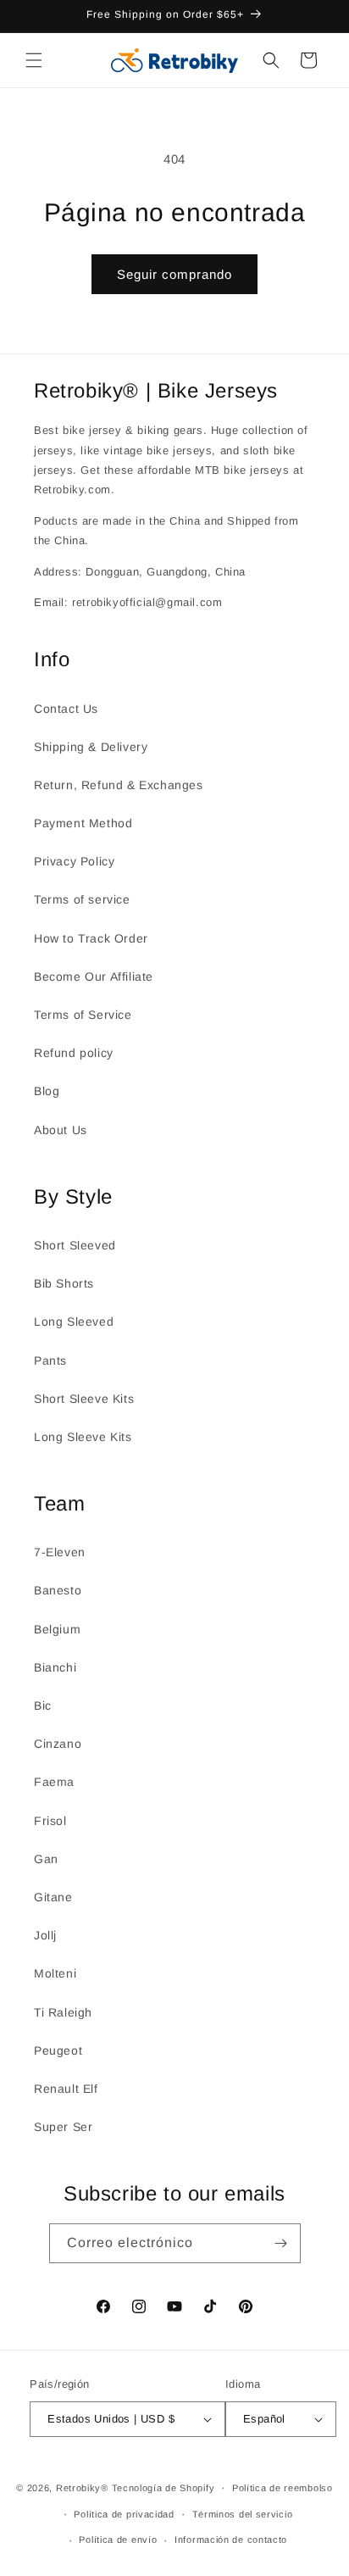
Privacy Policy (74, 861)
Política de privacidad (124, 2514)
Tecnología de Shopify (163, 2488)
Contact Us (66, 709)
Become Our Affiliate (94, 976)
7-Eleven (60, 1552)
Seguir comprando (174, 274)
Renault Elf (66, 2089)
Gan (46, 1859)
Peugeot (58, 2050)
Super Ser (63, 2127)
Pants (50, 1360)
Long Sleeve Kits (83, 1437)
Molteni (55, 1973)
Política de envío (118, 2540)
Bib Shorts (64, 1283)
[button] (34, 60)
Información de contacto (231, 2540)
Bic (43, 1705)
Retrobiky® (82, 2488)
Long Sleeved (74, 1321)
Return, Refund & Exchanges (119, 785)
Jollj (45, 1935)
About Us (61, 1130)
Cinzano (58, 1744)
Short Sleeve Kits (84, 1399)
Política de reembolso (283, 2488)
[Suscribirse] (281, 2243)
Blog (47, 1091)
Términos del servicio (243, 2514)
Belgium (57, 1629)
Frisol (50, 1821)
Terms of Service (83, 1015)
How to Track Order (91, 938)
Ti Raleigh (63, 2012)
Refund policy (74, 1053)
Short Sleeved (75, 1245)
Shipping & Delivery (91, 747)
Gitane (53, 1897)
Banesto (58, 1590)
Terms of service (82, 899)
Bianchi (55, 1667)
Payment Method (83, 823)
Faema (54, 1782)
